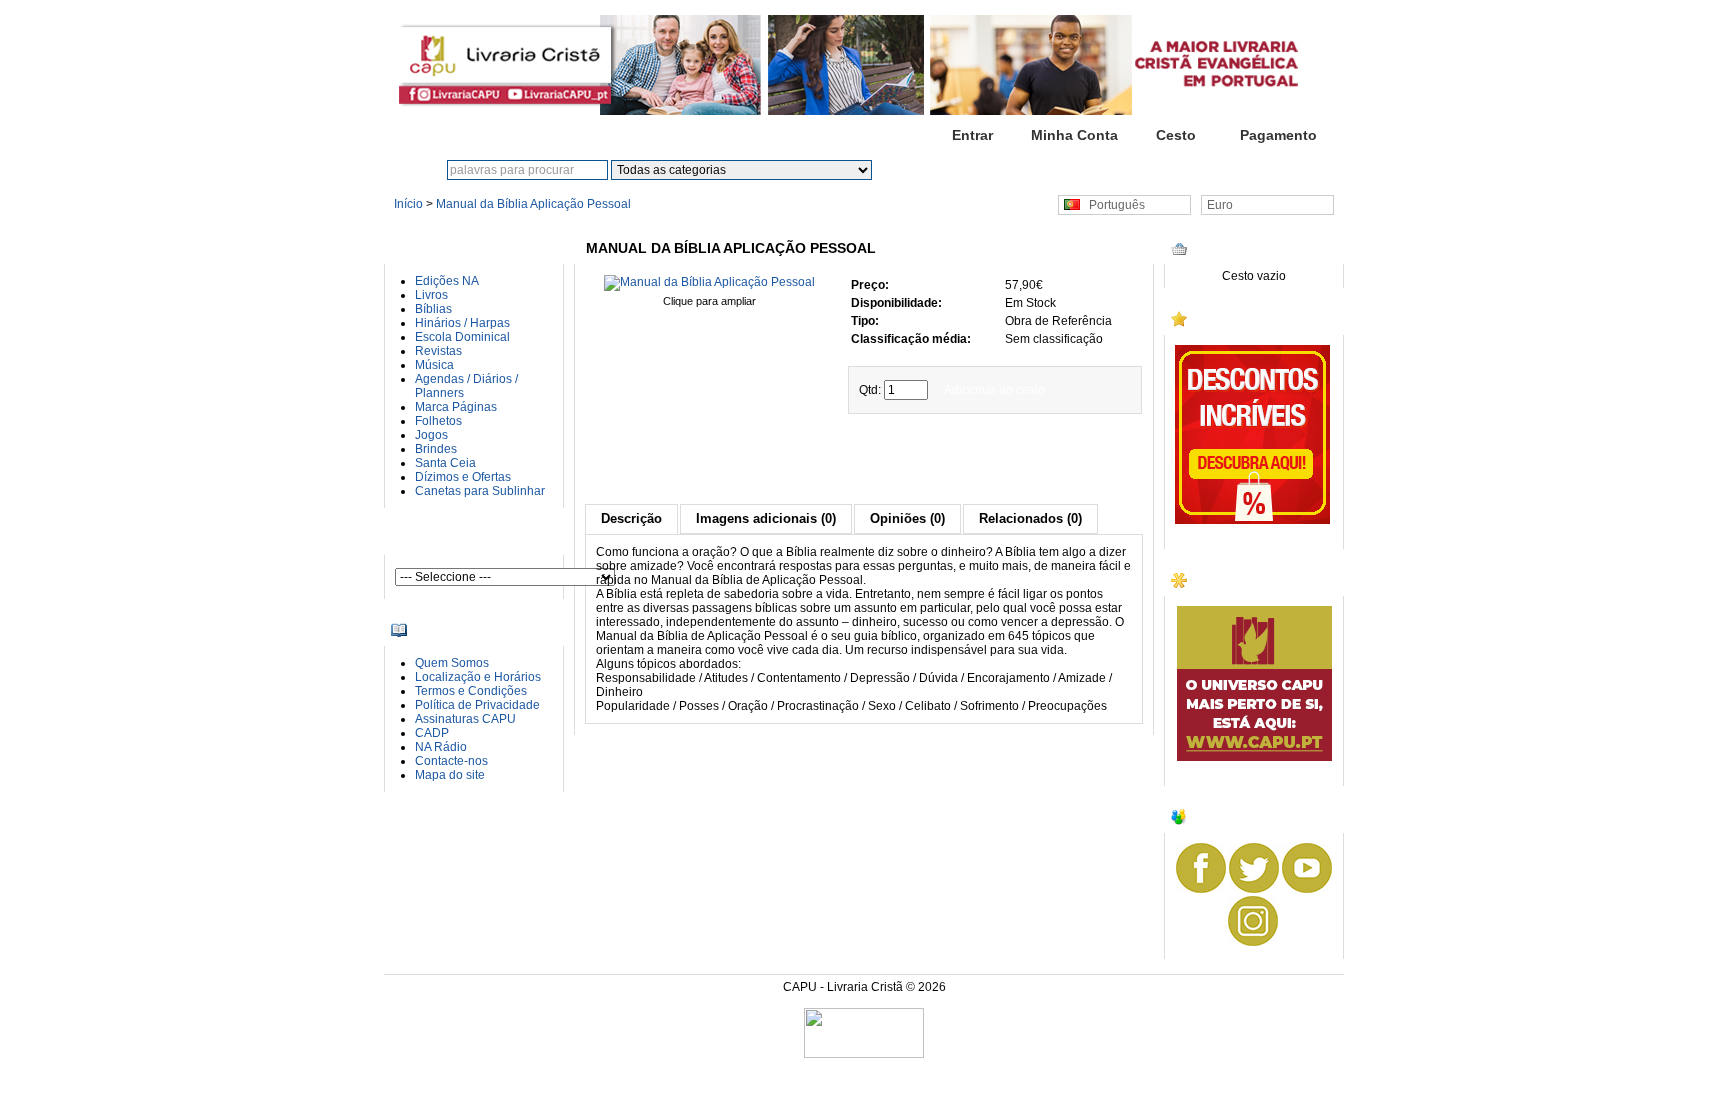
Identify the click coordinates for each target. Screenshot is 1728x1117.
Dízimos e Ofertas (463, 477)
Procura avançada (1014, 170)
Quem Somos (452, 663)
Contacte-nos (451, 761)
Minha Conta (1074, 135)
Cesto (1176, 135)
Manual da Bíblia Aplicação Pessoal (533, 204)
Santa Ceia (445, 463)
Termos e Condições (471, 691)
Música (434, 365)
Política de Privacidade (477, 705)
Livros (431, 295)
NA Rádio (441, 747)
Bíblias (433, 309)
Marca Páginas (456, 407)
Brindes (436, 449)
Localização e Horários (478, 677)
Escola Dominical (462, 337)
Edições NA (447, 281)
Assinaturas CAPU (465, 719)
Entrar (972, 135)
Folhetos (438, 421)
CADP (432, 733)
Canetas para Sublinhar (480, 491)
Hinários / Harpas (462, 323)
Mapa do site (450, 775)
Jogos (431, 435)
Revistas (438, 351)
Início (870, 135)
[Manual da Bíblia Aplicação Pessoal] (709, 282)
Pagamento (1278, 135)
